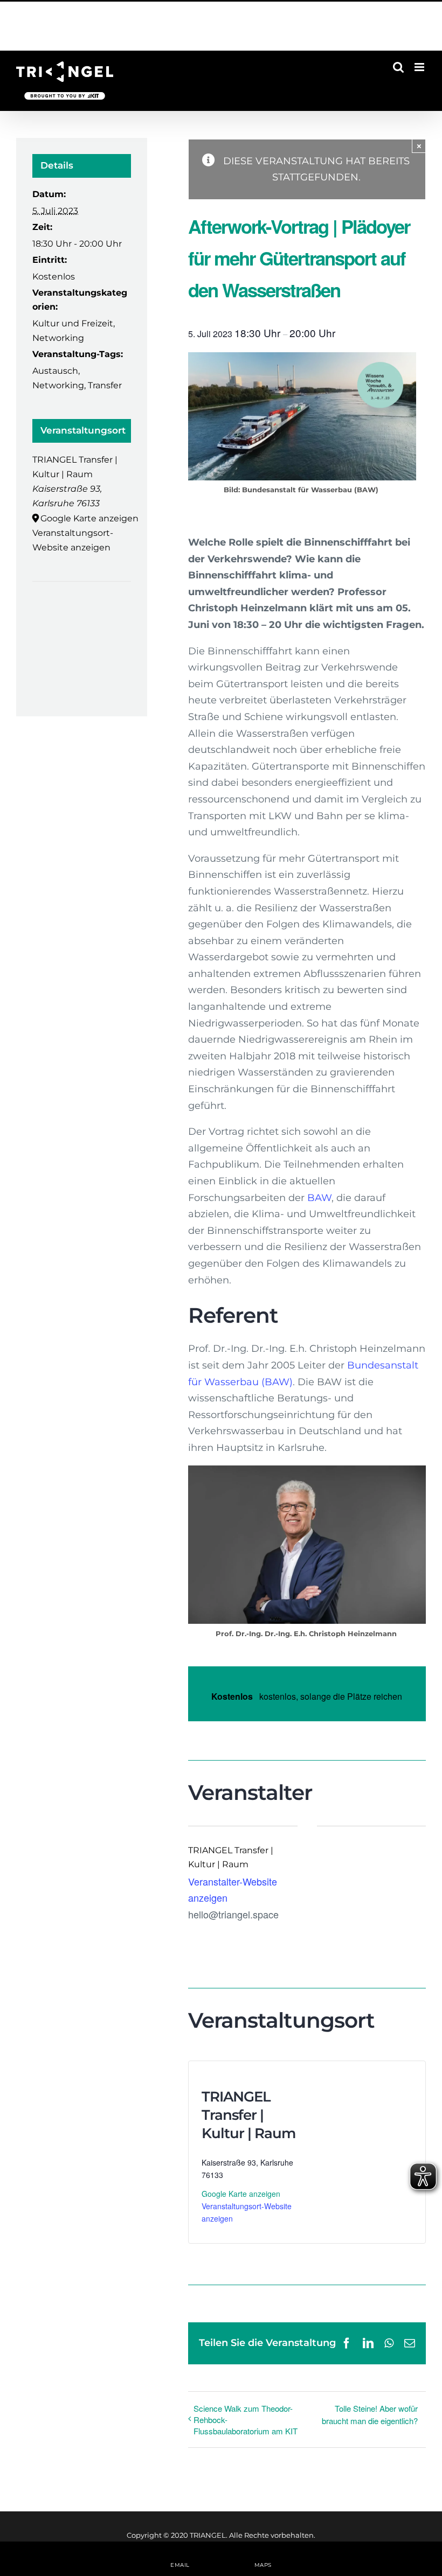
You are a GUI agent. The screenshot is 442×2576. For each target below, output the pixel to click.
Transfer (105, 385)
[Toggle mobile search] (398, 67)
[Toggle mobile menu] (420, 67)
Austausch (55, 371)
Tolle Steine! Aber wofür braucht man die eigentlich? (370, 2414)
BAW (319, 1198)
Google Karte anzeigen (241, 2194)
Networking (58, 338)
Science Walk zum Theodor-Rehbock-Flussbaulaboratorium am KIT (246, 2420)
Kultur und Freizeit (73, 323)
